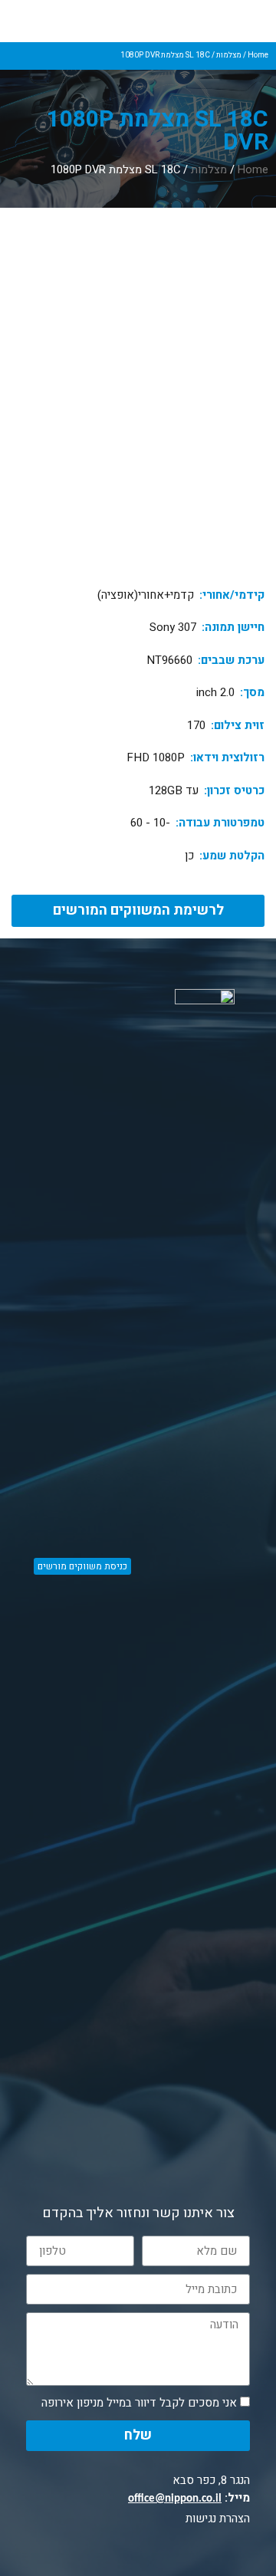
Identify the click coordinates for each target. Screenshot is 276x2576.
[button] (138, 911)
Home (258, 55)
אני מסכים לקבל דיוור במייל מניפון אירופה (139, 2403)
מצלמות (229, 55)
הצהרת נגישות (218, 2518)
